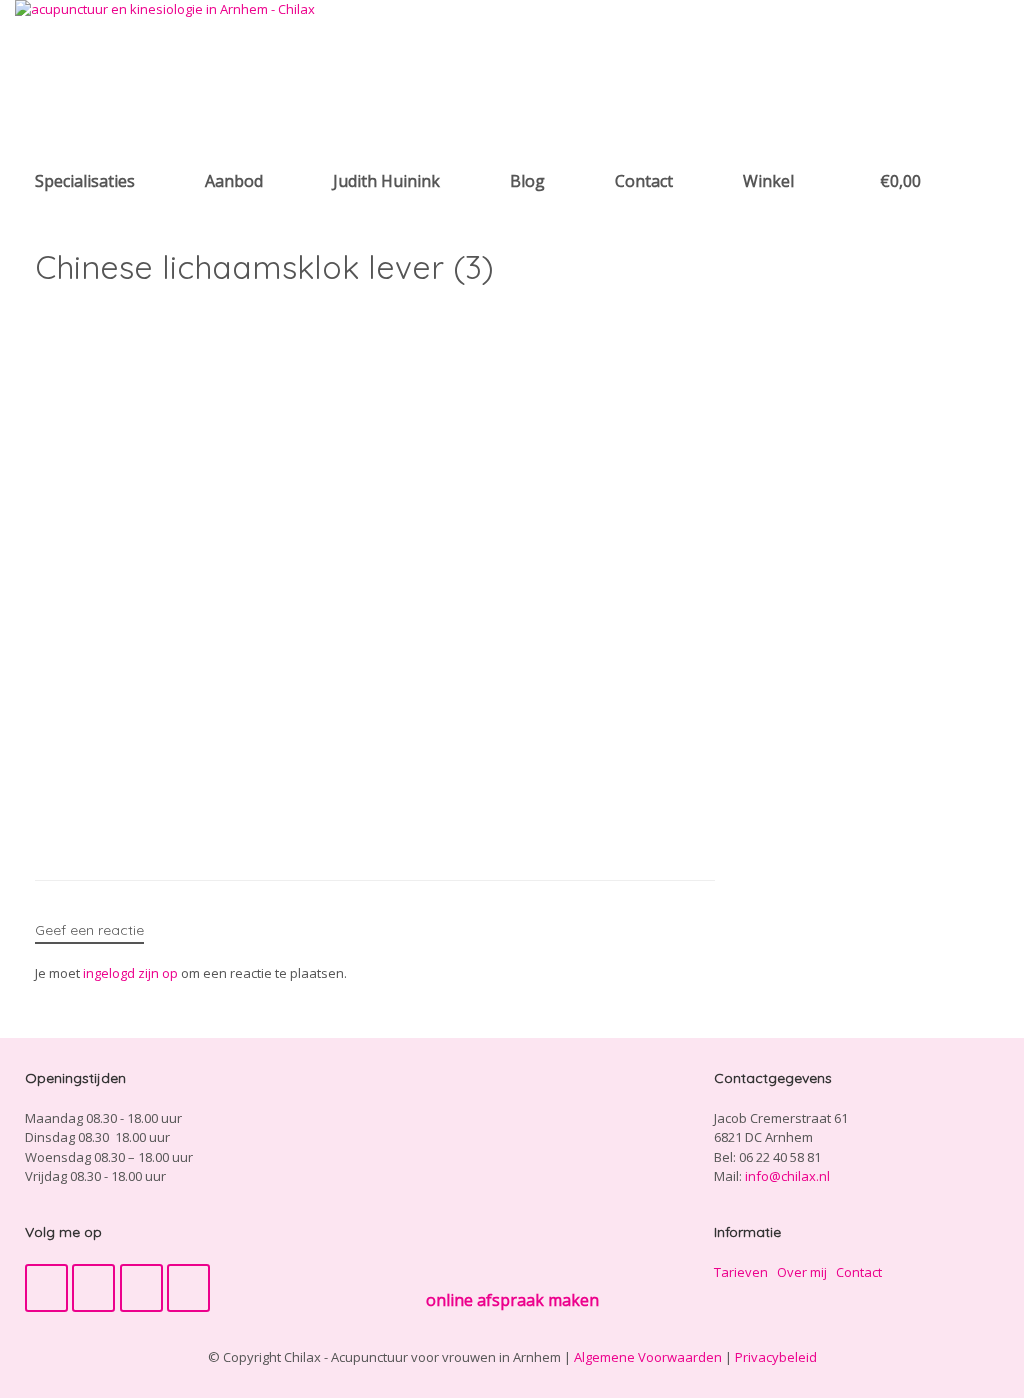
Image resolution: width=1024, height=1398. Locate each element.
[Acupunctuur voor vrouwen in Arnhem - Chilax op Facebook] (46, 1288)
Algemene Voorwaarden (648, 1357)
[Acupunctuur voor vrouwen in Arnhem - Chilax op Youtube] (93, 1288)
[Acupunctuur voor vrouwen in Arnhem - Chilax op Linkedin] (188, 1288)
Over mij (802, 1272)
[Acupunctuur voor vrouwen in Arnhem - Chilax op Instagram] (141, 1288)
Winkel (768, 181)
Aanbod (234, 181)
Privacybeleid (776, 1357)
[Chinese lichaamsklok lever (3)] (335, 826)
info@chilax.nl (787, 1176)
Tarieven (741, 1272)
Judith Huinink (386, 181)
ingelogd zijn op (130, 973)
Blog (527, 181)
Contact (644, 181)
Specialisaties (85, 181)
